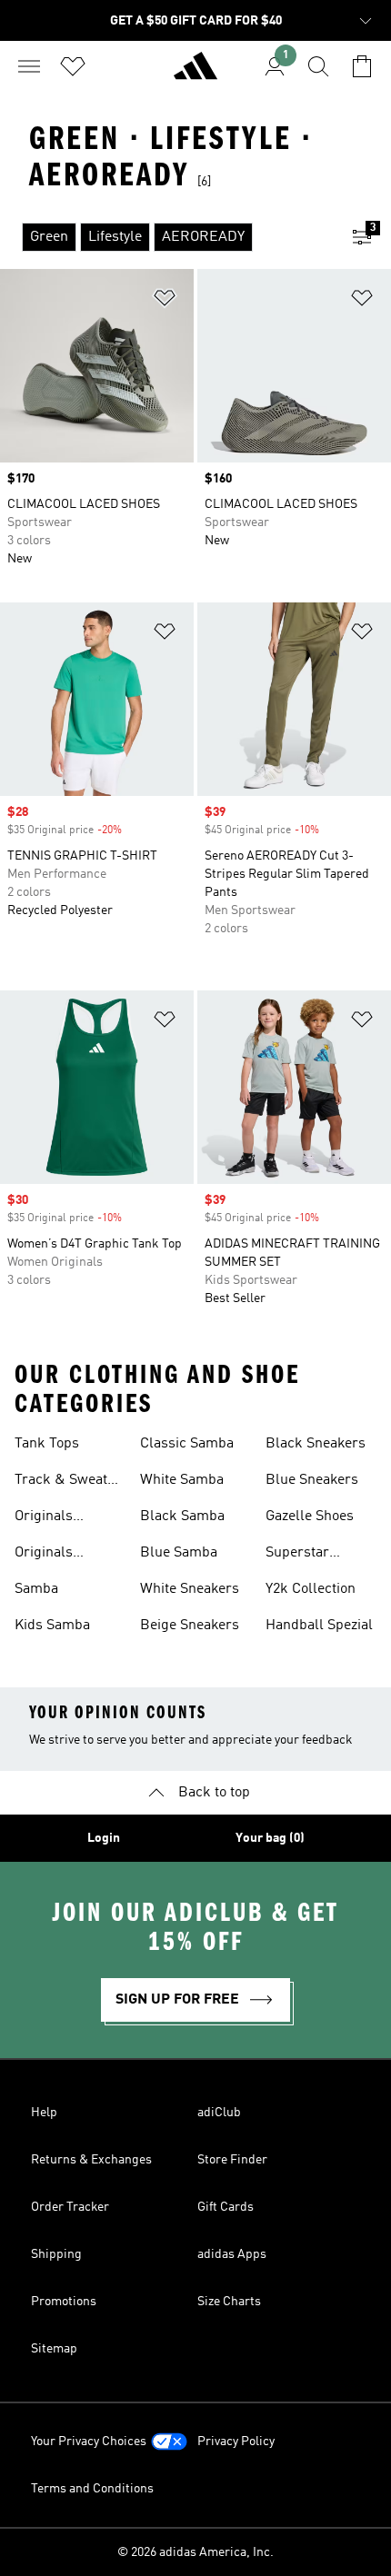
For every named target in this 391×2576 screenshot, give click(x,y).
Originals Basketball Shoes (70, 1555)
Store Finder (232, 2160)
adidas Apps (232, 2254)
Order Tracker (70, 2207)
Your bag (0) (270, 1838)
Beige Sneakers (190, 1626)
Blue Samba (179, 1553)
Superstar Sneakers (297, 1555)
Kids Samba (52, 1626)
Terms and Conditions (92, 2489)
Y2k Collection (311, 1589)
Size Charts (229, 2302)
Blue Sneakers (312, 1480)
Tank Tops (47, 1444)
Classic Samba (187, 1444)
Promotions (64, 2302)
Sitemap (54, 2349)
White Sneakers (190, 1589)
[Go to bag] (362, 66)
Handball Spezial (319, 1626)
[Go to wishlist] (73, 66)
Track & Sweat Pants (61, 1482)
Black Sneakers (316, 1444)
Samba (36, 1589)
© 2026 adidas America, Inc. (195, 2552)
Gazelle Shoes (310, 1517)
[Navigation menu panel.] (29, 66)
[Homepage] (195, 74)
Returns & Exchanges (91, 2160)
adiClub (219, 2113)
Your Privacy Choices (89, 2442)
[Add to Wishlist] (165, 301)
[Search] (318, 66)
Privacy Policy (236, 2442)
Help (44, 2113)
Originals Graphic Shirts (60, 1518)
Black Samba (182, 1517)
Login (104, 1838)
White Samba (182, 1480)
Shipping (56, 2254)
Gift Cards (226, 2207)
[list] (166, 237)
